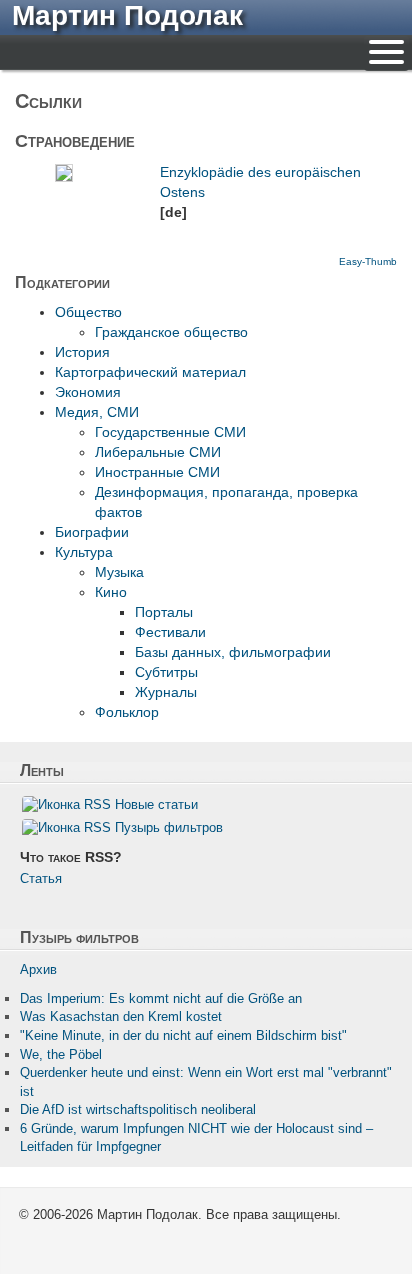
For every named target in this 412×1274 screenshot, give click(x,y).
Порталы (164, 612)
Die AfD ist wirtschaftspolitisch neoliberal (138, 1109)
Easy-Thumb (368, 261)
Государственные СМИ (170, 432)
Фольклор (127, 712)
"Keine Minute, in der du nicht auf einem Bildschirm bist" (183, 1035)
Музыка (119, 572)
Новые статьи (156, 804)
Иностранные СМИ (157, 472)
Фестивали (170, 632)
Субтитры (166, 672)
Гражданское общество (171, 332)
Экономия (88, 392)
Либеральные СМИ (158, 452)
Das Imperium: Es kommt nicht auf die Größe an (161, 998)
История (82, 352)
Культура (84, 552)
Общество (88, 312)
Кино (111, 592)
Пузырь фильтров (169, 827)
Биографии (92, 532)
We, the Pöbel (61, 1054)
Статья (41, 878)
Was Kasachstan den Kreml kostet (121, 1016)
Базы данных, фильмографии (233, 652)
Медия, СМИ (97, 412)
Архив (38, 969)
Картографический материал (150, 372)
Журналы (166, 692)
